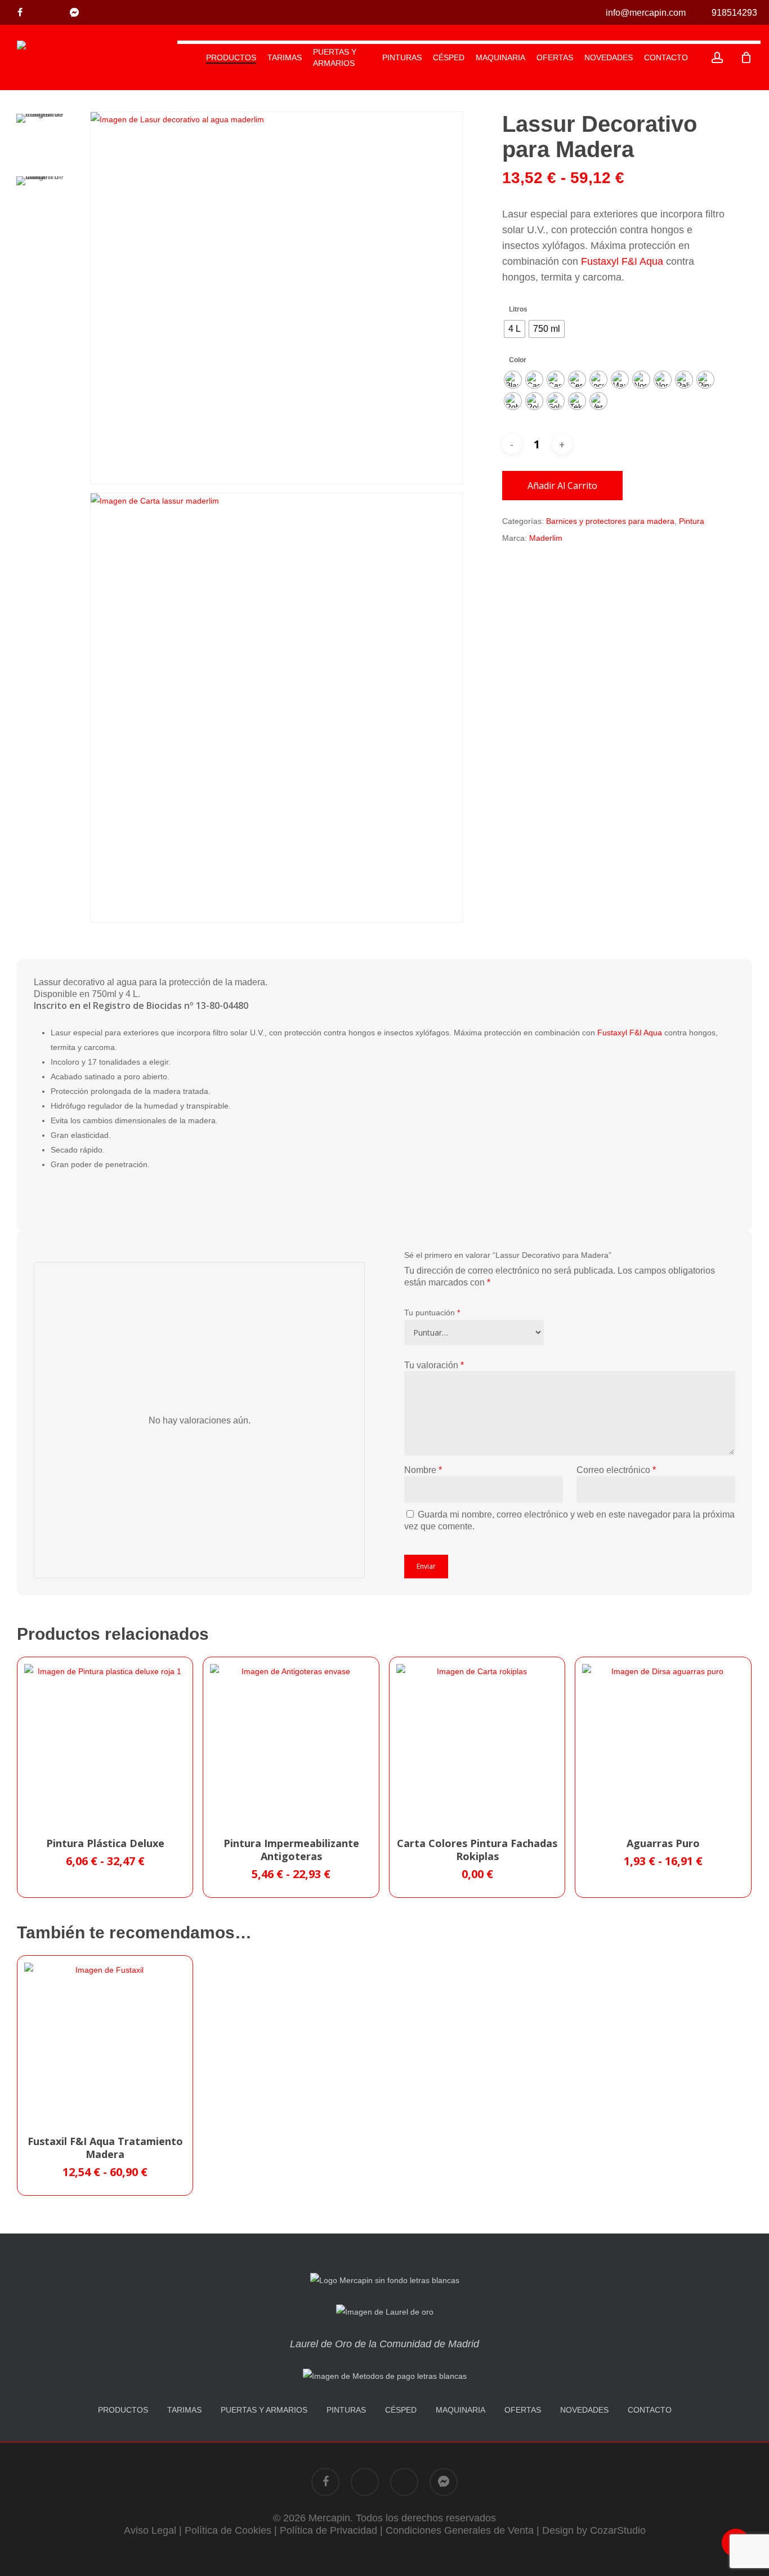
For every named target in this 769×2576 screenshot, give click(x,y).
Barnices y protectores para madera (610, 521)
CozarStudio (618, 2530)
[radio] (515, 329)
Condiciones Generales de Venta (460, 2530)
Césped (401, 2410)
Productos (123, 2410)
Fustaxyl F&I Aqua (622, 261)
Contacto (650, 2410)
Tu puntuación (432, 1313)
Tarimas (184, 2410)
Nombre (423, 1470)
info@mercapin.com (645, 13)
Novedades (584, 2410)
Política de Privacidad (328, 2530)
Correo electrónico (616, 1470)
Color (518, 360)
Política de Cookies (228, 2530)
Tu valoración (434, 1365)
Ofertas (523, 2410)
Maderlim (546, 538)
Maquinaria (460, 2410)
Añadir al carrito (562, 486)
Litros (518, 309)
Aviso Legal (150, 2530)
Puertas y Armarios (264, 2410)
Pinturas (346, 2410)
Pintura (692, 521)
